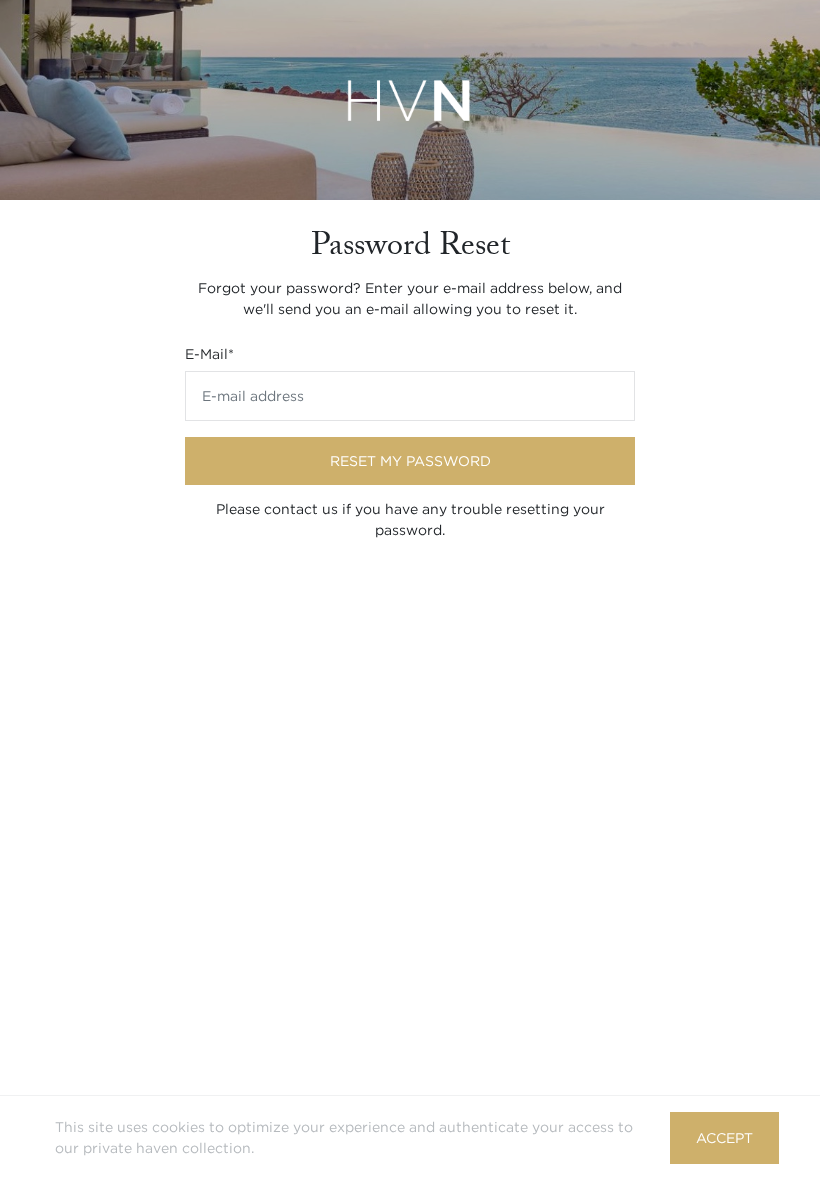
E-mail (209, 354)
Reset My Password (410, 461)
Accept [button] (724, 1138)
